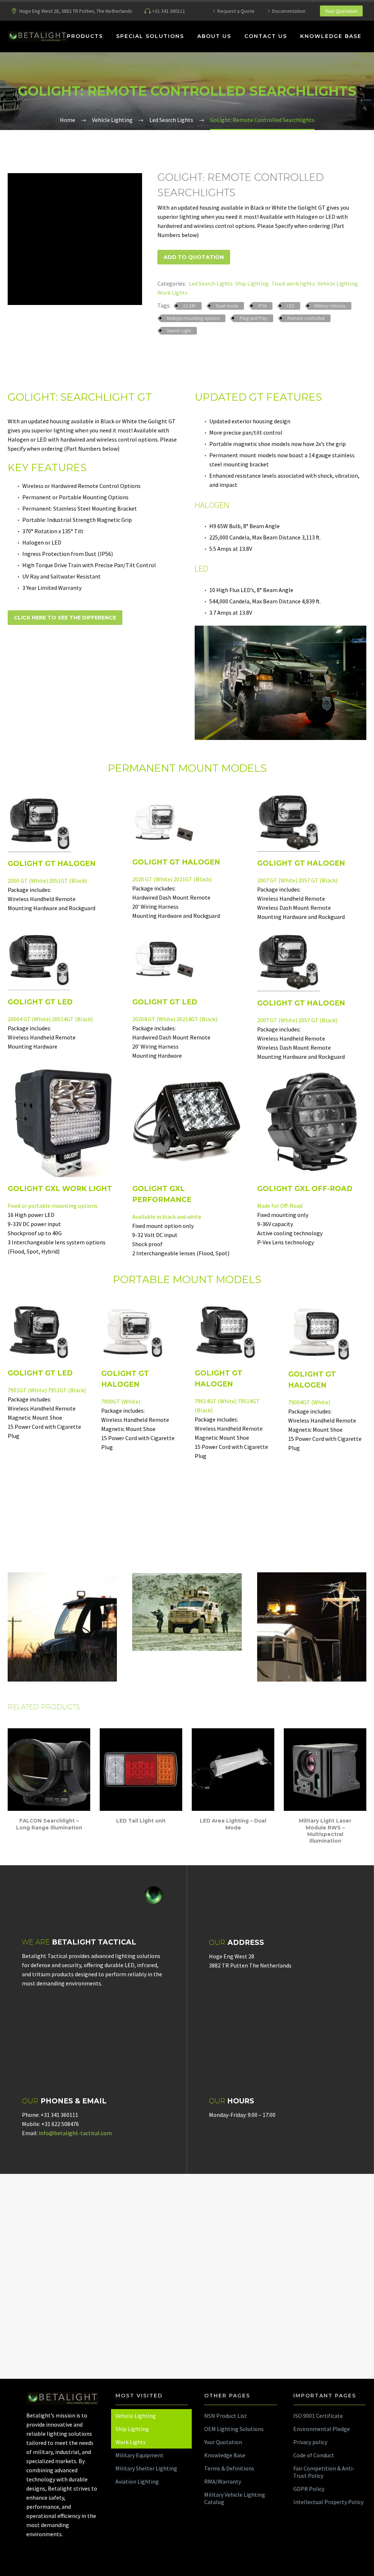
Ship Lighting (252, 283)
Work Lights (173, 293)
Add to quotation (194, 257)
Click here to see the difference (65, 618)
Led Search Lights (211, 283)
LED (291, 306)
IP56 (262, 306)
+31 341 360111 (169, 11)
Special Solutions (150, 36)
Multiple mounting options (193, 318)
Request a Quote (236, 11)
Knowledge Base (331, 36)
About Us (214, 36)
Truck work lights (293, 283)
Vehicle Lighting (338, 283)
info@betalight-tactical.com (75, 2133)
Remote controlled (306, 318)
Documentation (289, 11)
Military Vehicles (330, 306)
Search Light (179, 331)
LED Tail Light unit (141, 1821)
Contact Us (266, 36)
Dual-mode (227, 306)
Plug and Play (253, 318)
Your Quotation (341, 11)
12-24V (189, 306)
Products (85, 36)
